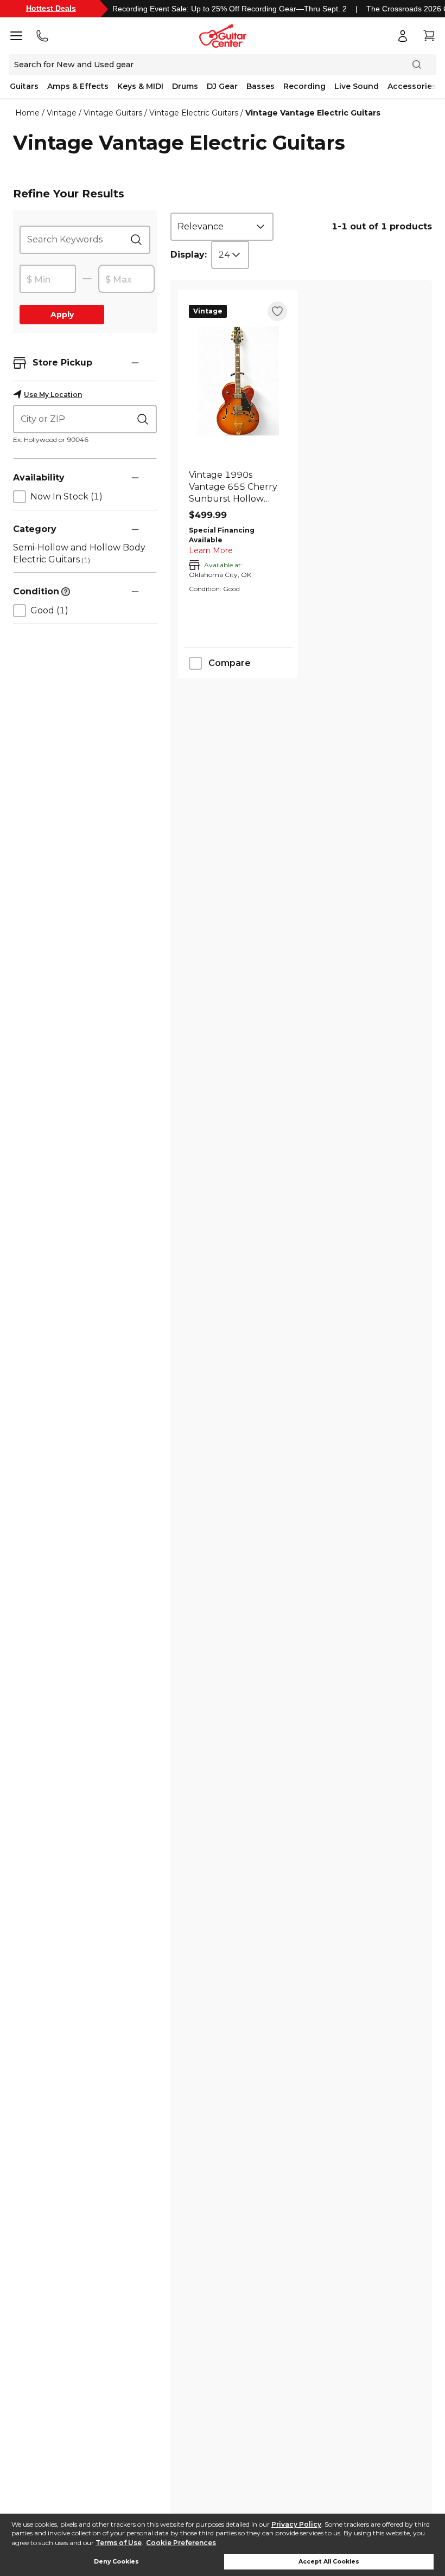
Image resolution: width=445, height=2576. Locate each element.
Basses (260, 86)
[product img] (238, 381)
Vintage (62, 113)
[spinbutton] (48, 279)
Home (27, 113)
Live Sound (357, 86)
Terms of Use (119, 2543)
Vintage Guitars (113, 113)
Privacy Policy (296, 2524)
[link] (238, 487)
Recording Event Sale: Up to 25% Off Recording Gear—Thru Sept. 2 (230, 9)
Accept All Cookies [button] (329, 2562)
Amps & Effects (78, 86)
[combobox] (222, 227)
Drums (185, 86)
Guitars (24, 86)
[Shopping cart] (429, 36)
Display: (189, 255)
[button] (135, 363)
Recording (304, 86)
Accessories (412, 86)
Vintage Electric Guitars (194, 113)
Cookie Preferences (181, 2543)
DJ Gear (222, 86)
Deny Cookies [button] (116, 2562)
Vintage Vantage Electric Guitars (313, 113)
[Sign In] (403, 36)
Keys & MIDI (140, 86)
